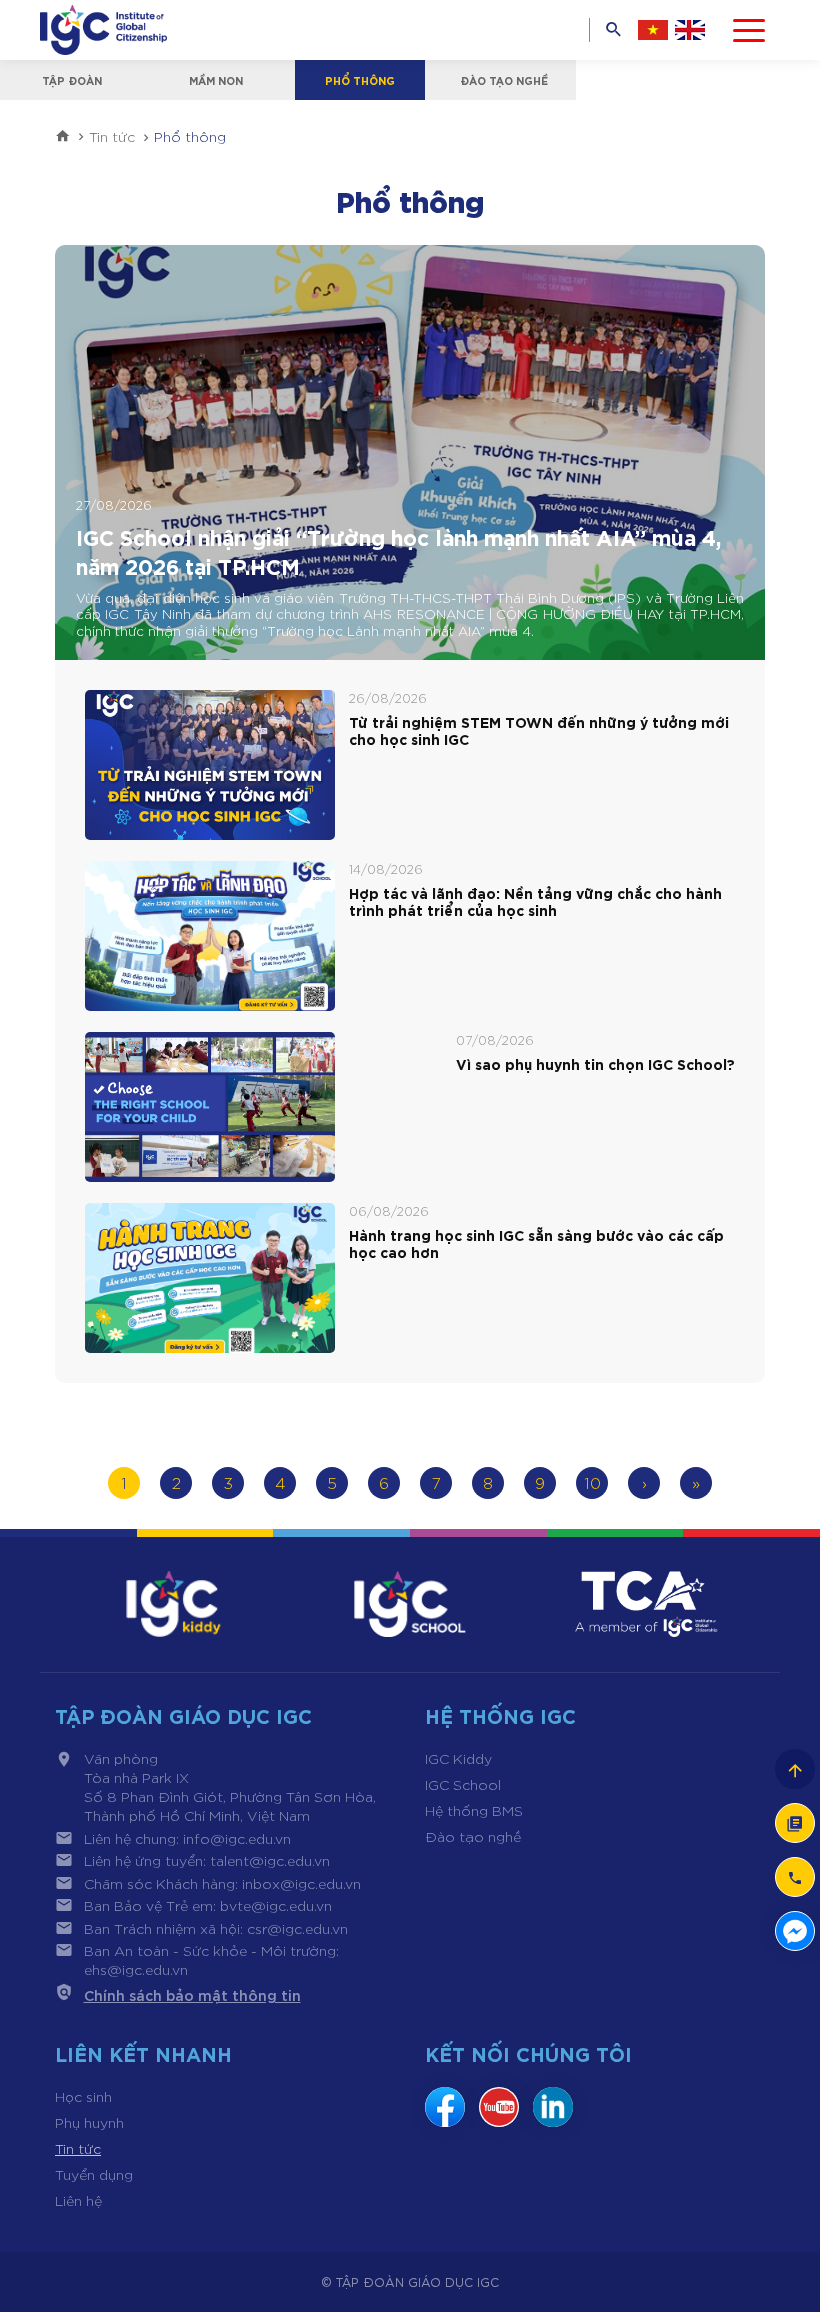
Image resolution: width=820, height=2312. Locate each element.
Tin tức (78, 2148)
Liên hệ (78, 2200)
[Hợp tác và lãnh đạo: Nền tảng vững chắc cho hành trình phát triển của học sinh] (210, 936)
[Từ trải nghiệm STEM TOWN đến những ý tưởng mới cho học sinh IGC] (210, 765)
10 (592, 1482)
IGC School (463, 1784)
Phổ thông (360, 80)
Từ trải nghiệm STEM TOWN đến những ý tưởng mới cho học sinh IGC (539, 731)
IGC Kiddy (458, 1758)
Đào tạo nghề (504, 80)
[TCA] (646, 1604)
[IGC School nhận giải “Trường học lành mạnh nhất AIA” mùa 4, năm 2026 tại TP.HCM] (410, 453)
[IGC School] (410, 1604)
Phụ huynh (89, 2122)
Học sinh (83, 2096)
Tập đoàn (72, 80)
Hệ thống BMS (474, 1810)
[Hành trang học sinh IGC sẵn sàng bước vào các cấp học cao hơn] (210, 1278)
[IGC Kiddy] (173, 1604)
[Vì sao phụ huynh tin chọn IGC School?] (210, 1107)
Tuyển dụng (94, 2174)
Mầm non (216, 80)
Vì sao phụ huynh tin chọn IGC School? (595, 1064)
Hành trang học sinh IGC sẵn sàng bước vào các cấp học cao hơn (536, 1244)
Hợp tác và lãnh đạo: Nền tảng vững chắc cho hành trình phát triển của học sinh (535, 902)
